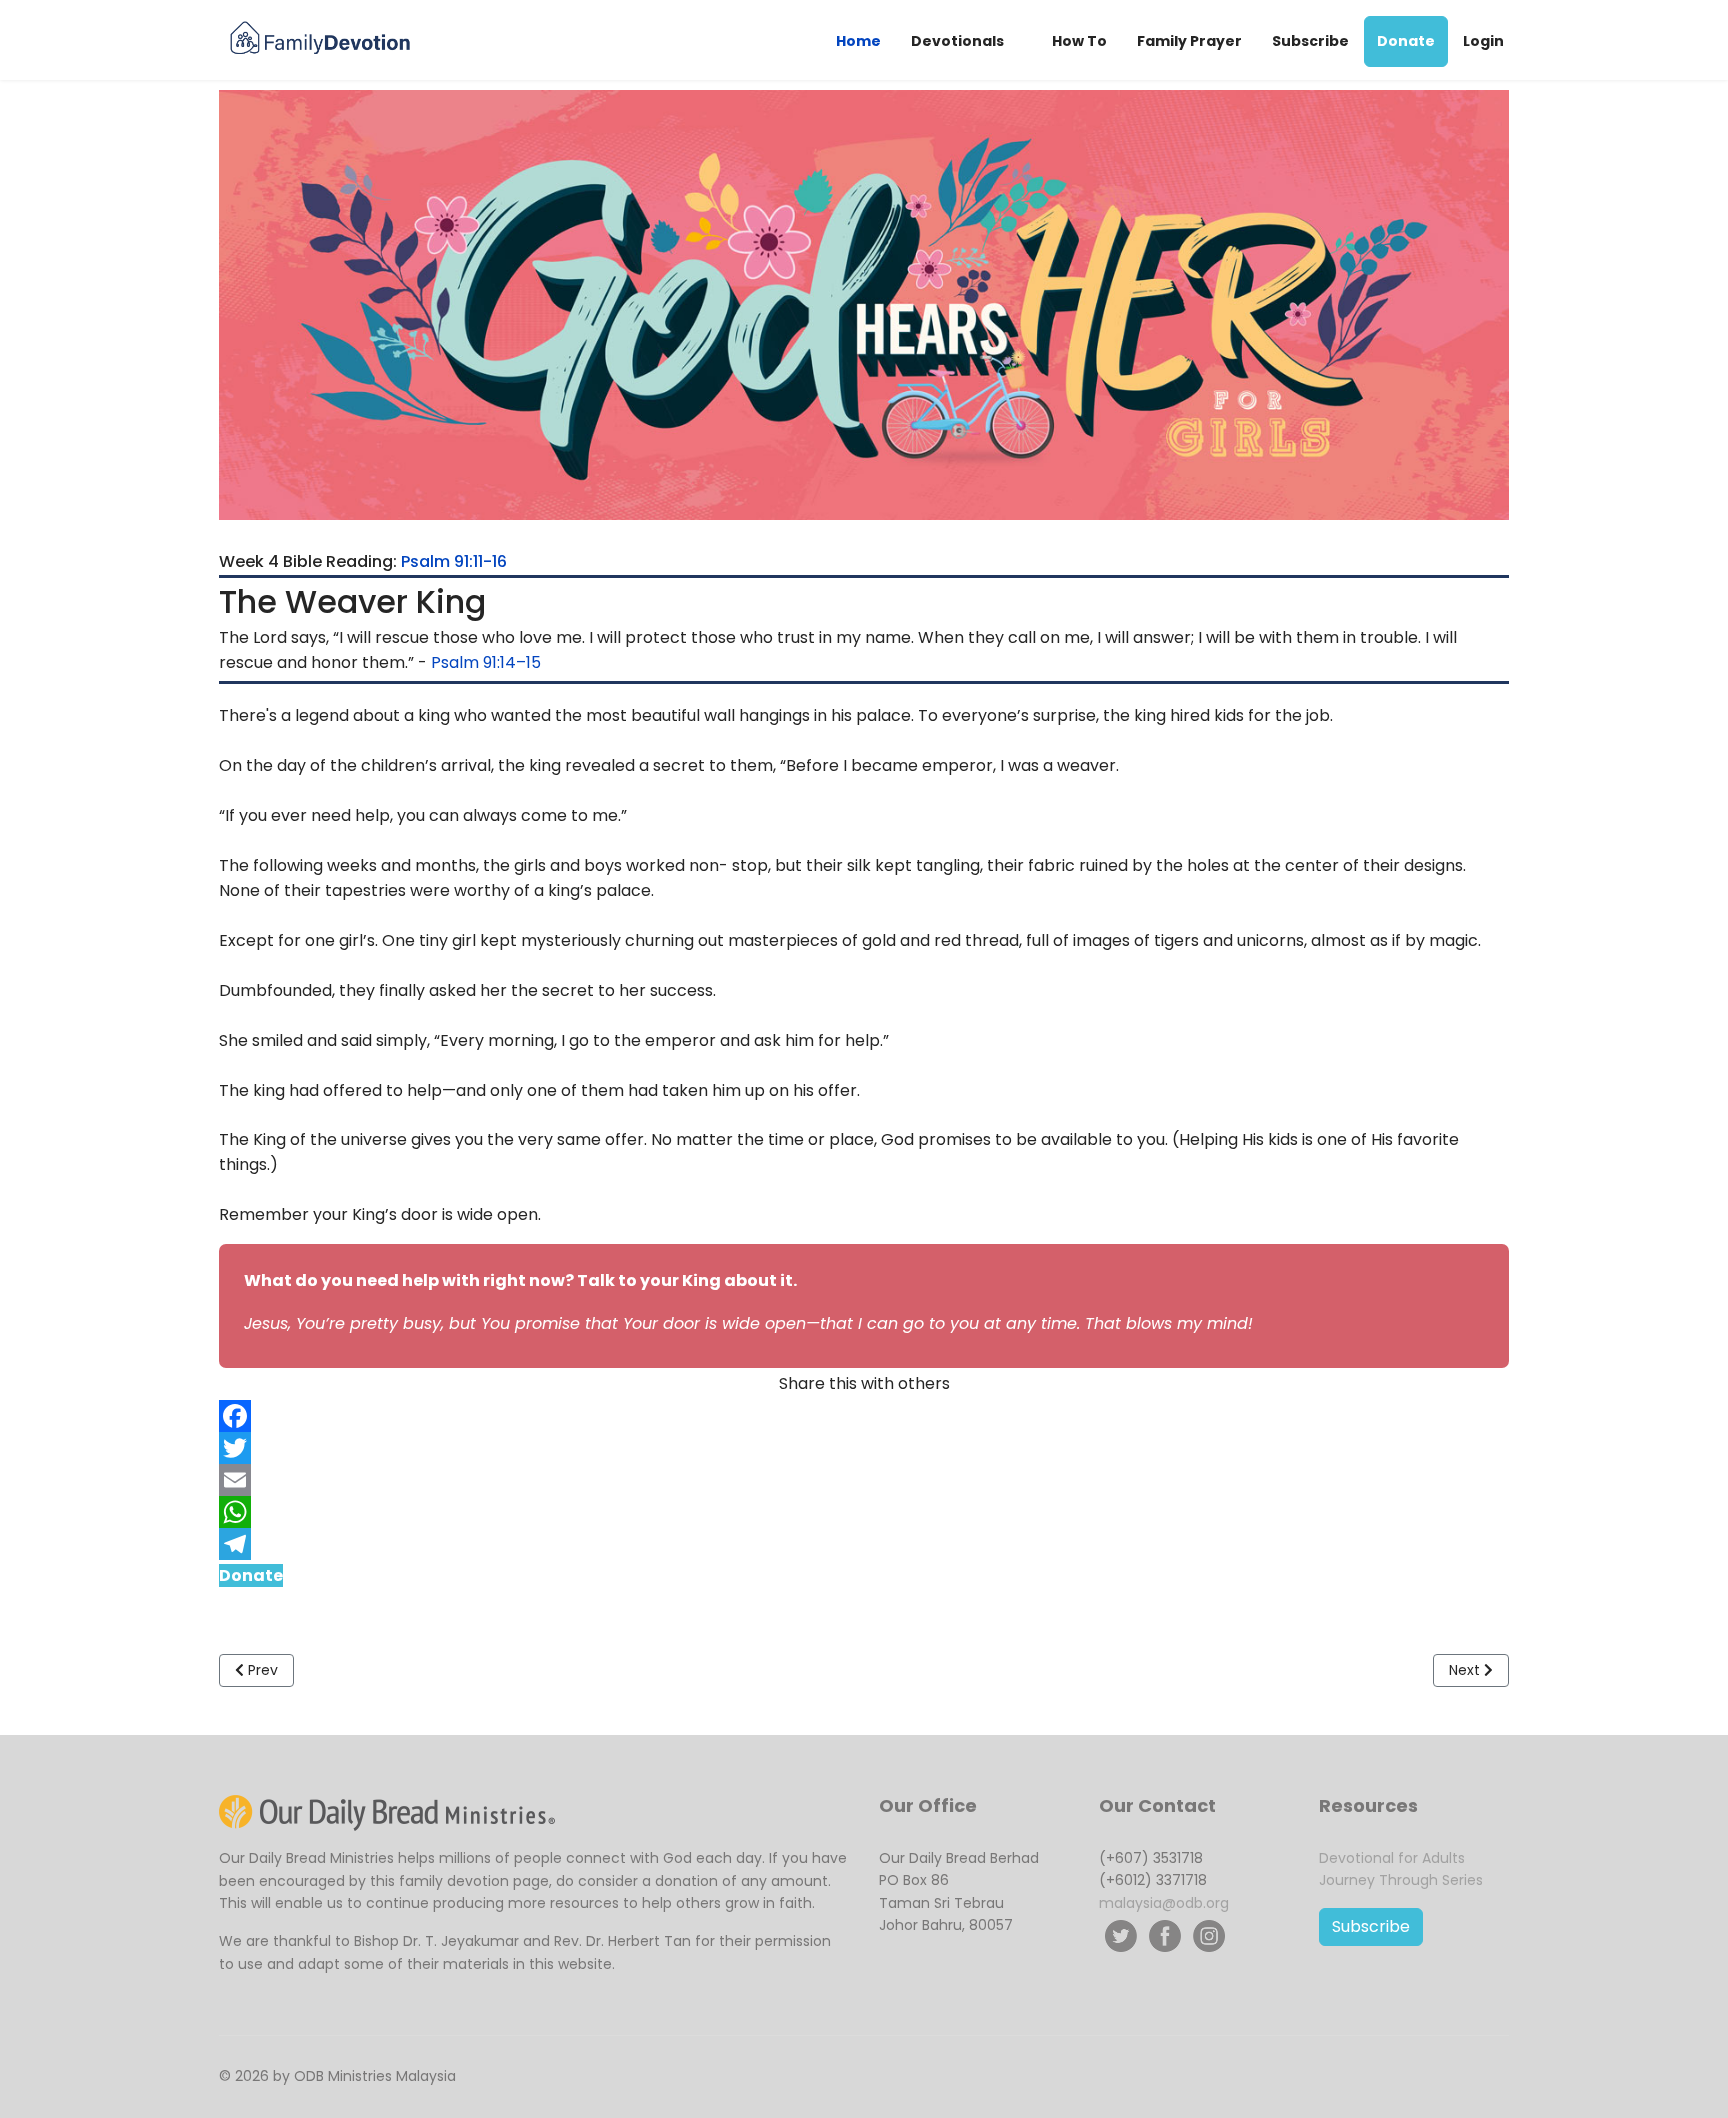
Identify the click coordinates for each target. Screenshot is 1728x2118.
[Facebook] (864, 1416)
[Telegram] (864, 1544)
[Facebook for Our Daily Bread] (1165, 1936)
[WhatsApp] (864, 1512)
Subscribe (1310, 41)
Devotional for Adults (1392, 1858)
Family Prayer (1189, 41)
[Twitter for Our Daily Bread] (1121, 1936)
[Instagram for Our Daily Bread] (1209, 1936)
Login (1483, 41)
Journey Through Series (1401, 1880)
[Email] (864, 1480)
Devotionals (957, 41)
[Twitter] (864, 1448)
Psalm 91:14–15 (486, 662)
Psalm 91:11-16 (454, 561)
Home (858, 41)
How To (1079, 41)
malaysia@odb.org (1164, 1903)
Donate (1406, 41)
